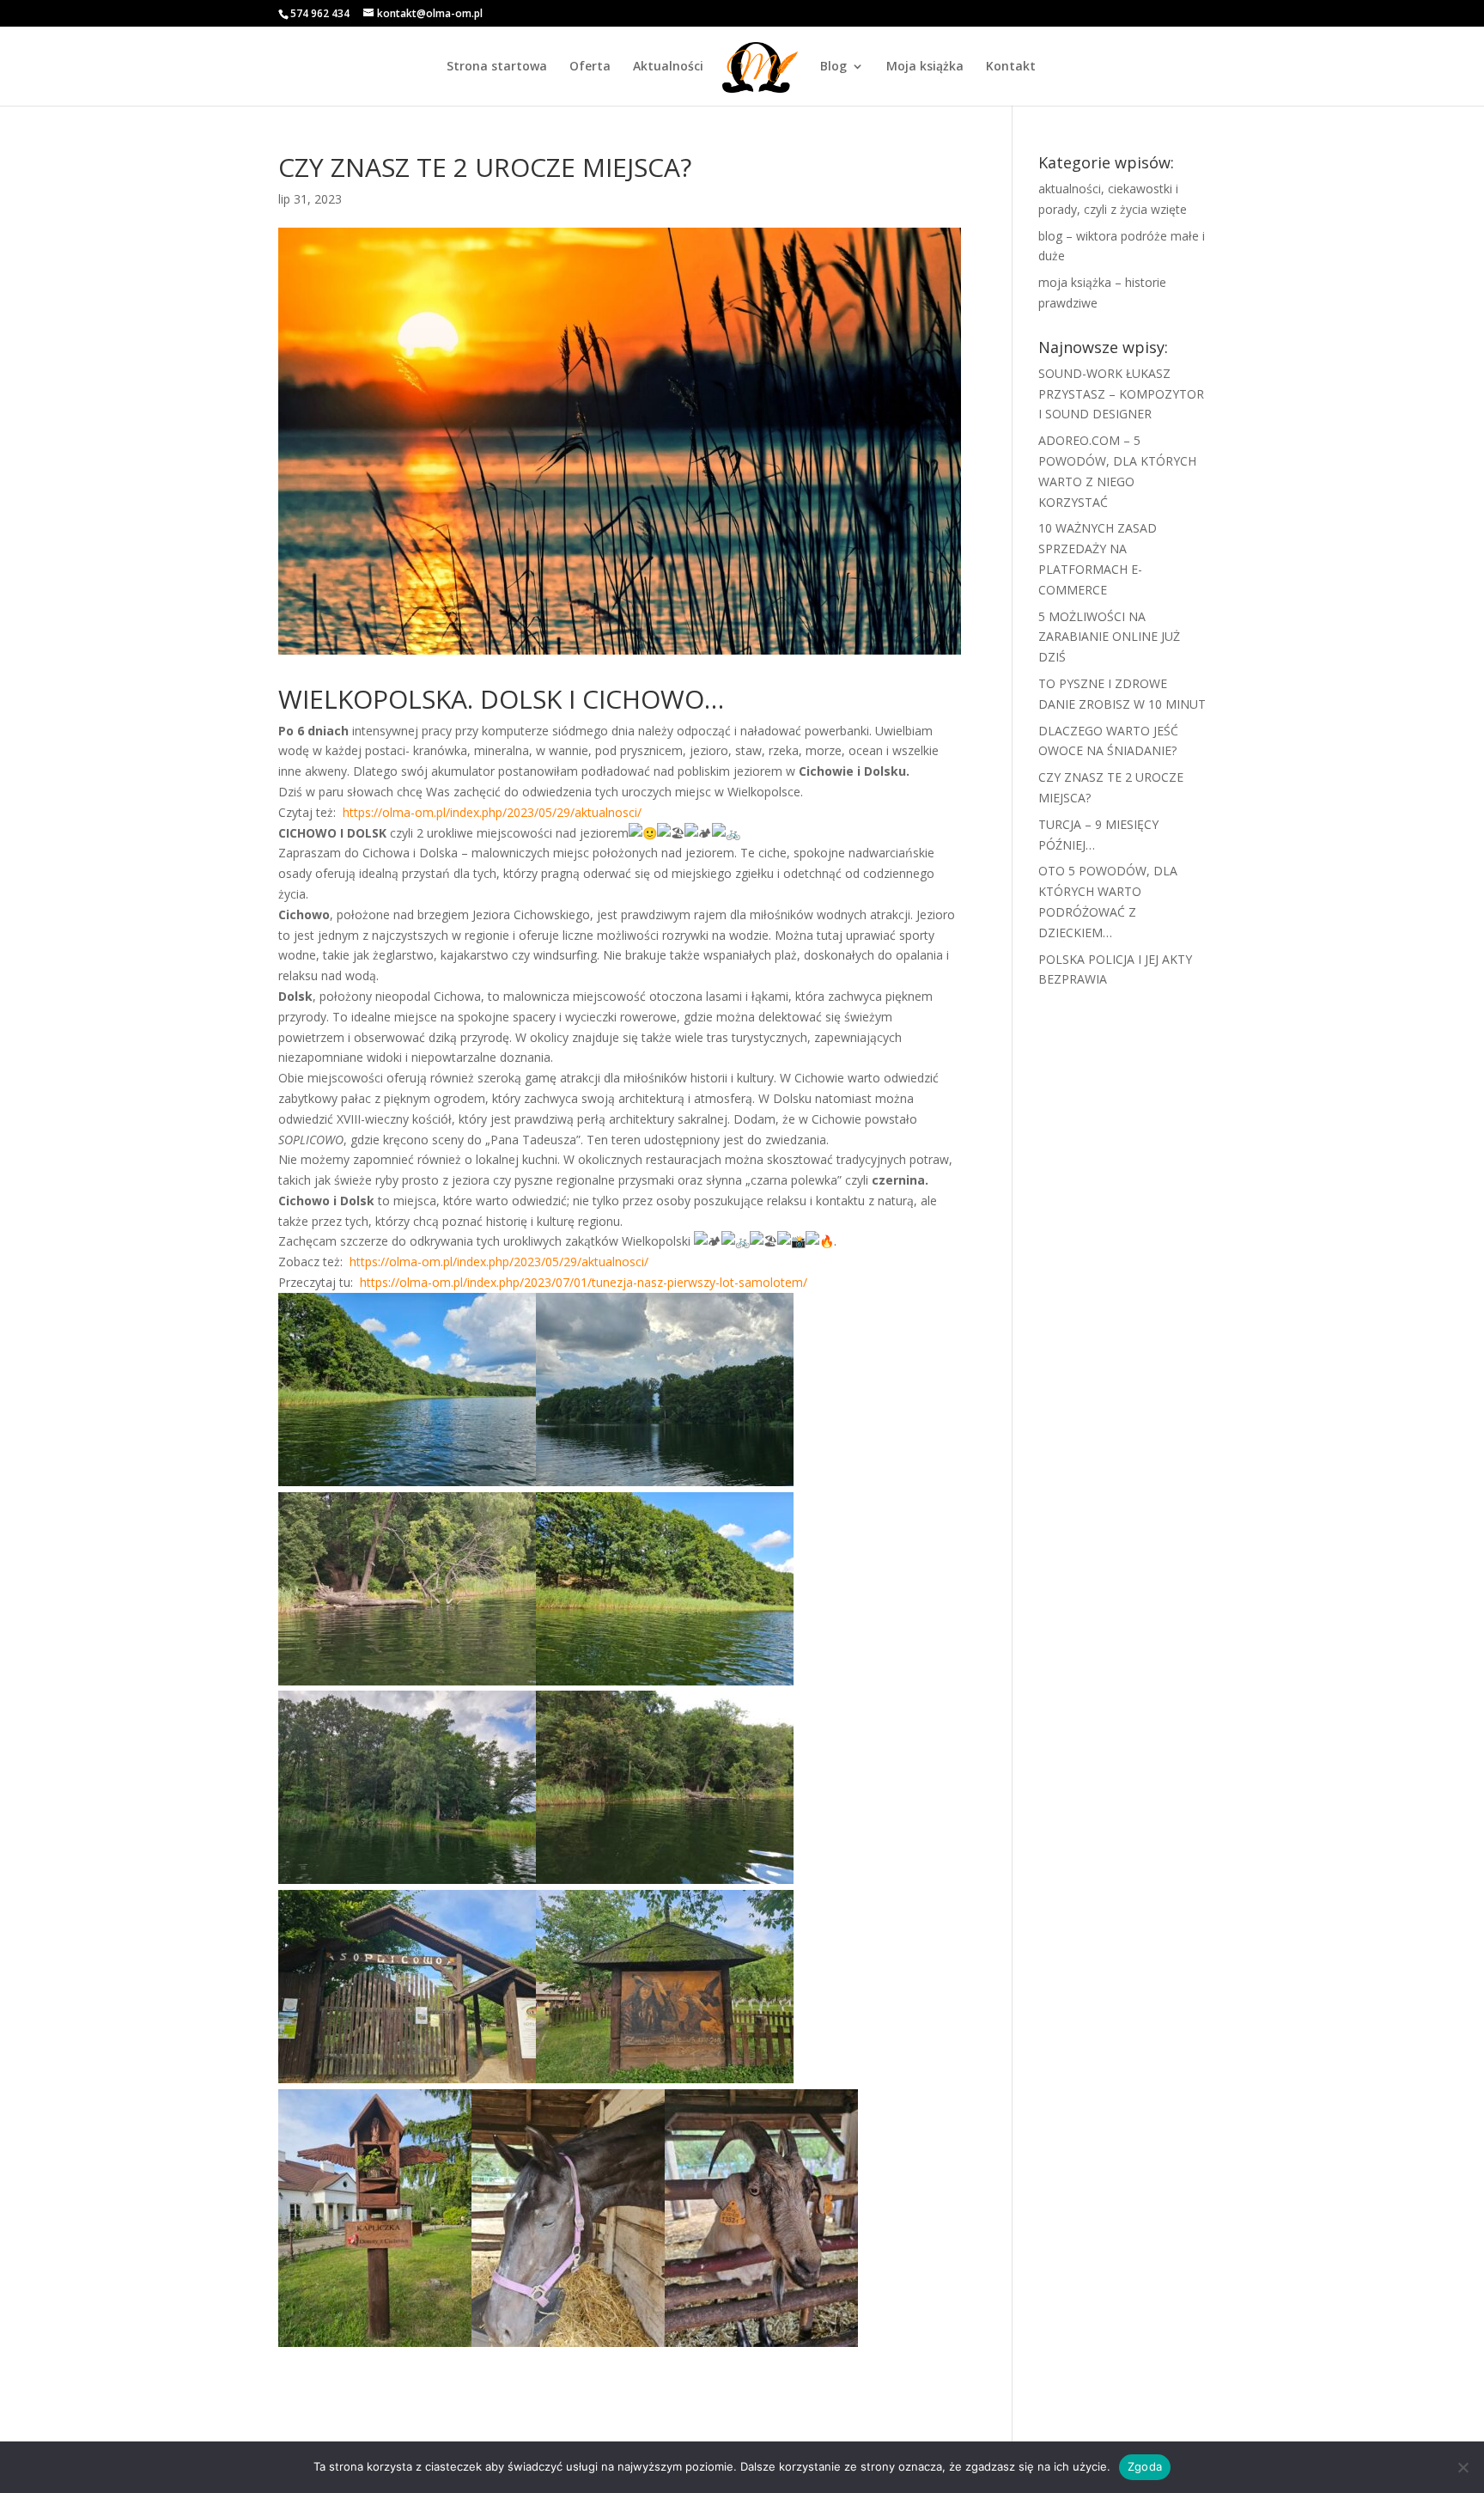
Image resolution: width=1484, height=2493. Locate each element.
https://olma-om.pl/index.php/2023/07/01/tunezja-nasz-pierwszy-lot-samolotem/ (582, 1282)
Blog (833, 67)
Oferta (590, 67)
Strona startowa (497, 67)
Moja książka (925, 67)
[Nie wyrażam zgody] (1463, 2467)
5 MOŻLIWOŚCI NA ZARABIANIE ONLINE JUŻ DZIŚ (1109, 637)
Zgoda (1145, 2466)
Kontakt (1011, 67)
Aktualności (668, 67)
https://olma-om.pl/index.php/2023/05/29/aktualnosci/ (490, 812)
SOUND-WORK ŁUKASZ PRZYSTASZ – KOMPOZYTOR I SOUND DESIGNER (1121, 394)
